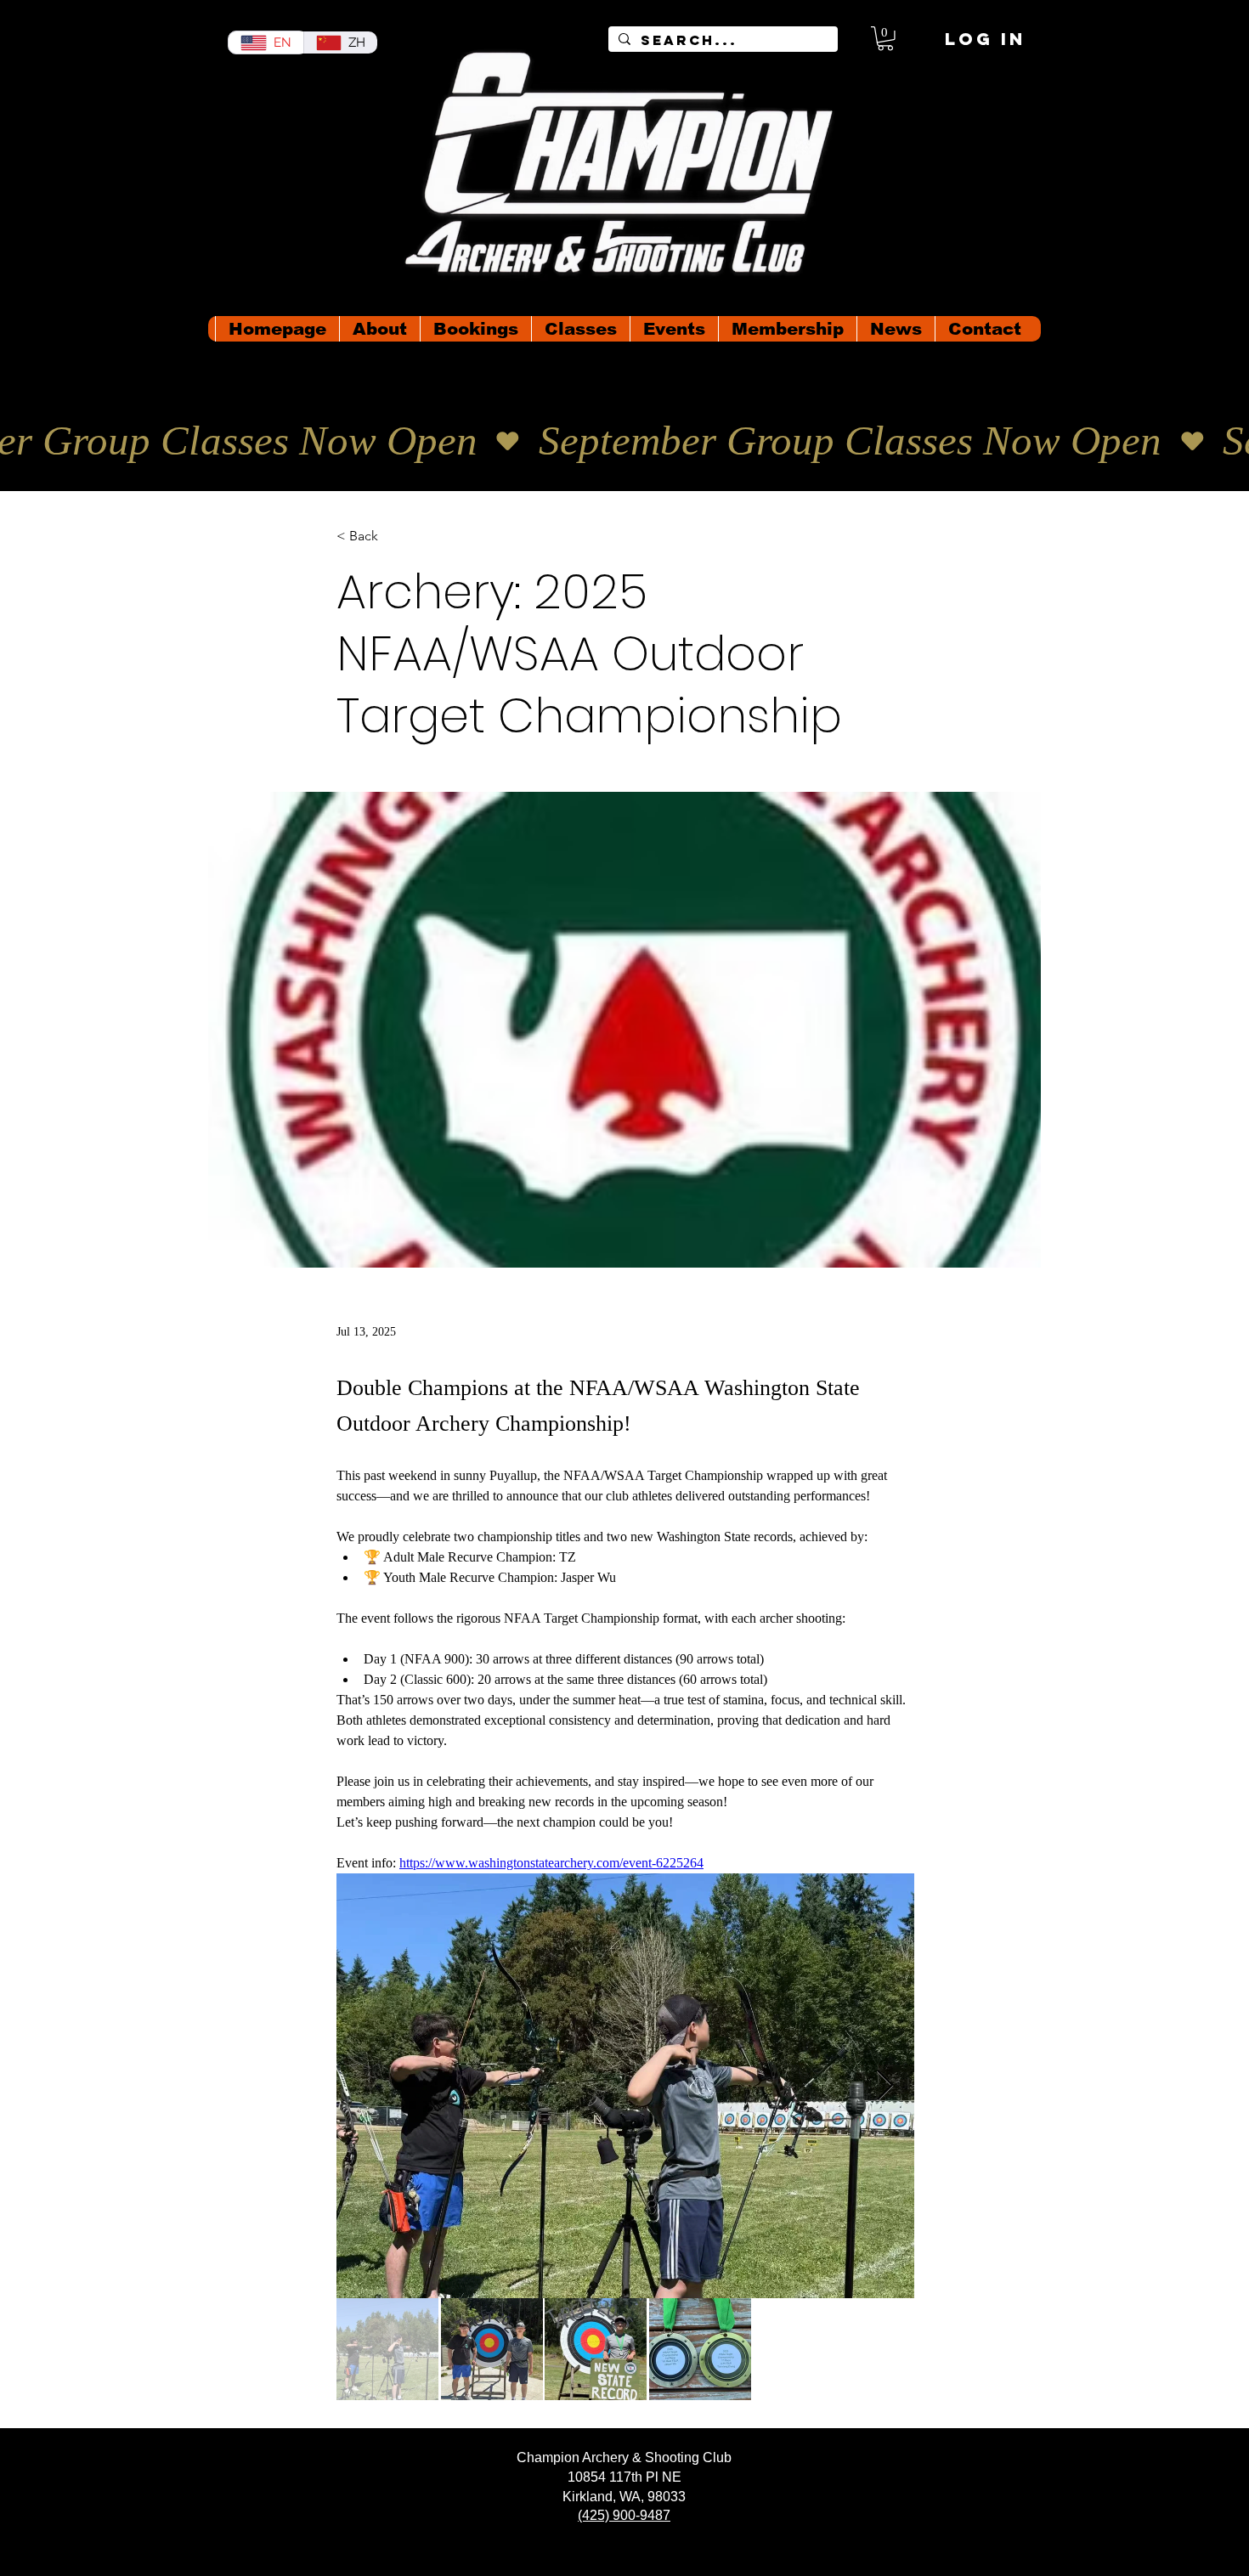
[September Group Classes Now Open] (624, 441)
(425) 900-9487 (624, 2515)
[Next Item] (885, 2086)
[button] (885, 39)
